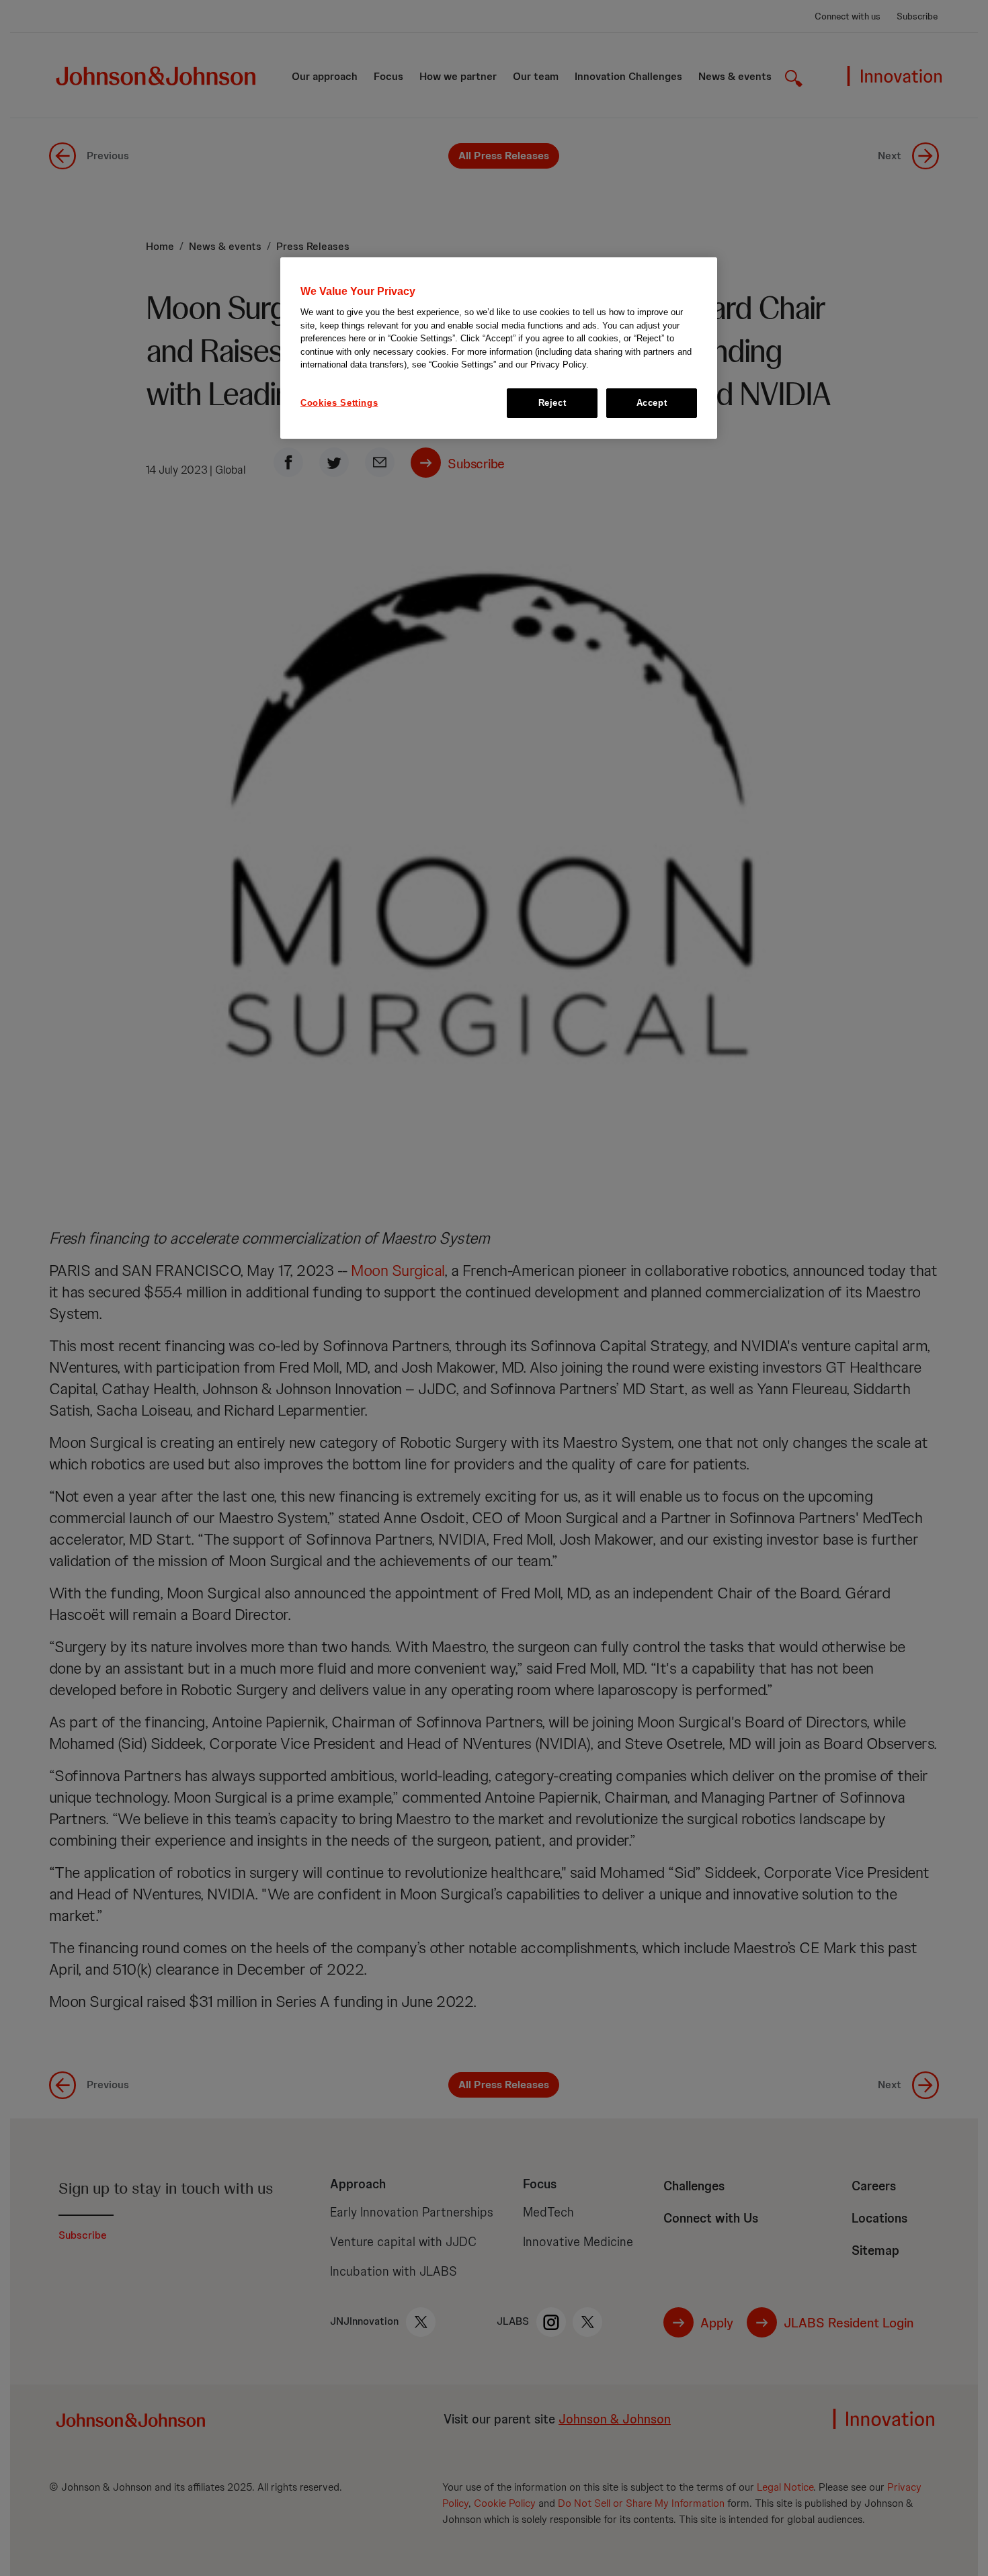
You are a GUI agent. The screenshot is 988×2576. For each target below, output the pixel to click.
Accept (652, 403)
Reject (552, 403)
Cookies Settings (339, 403)
